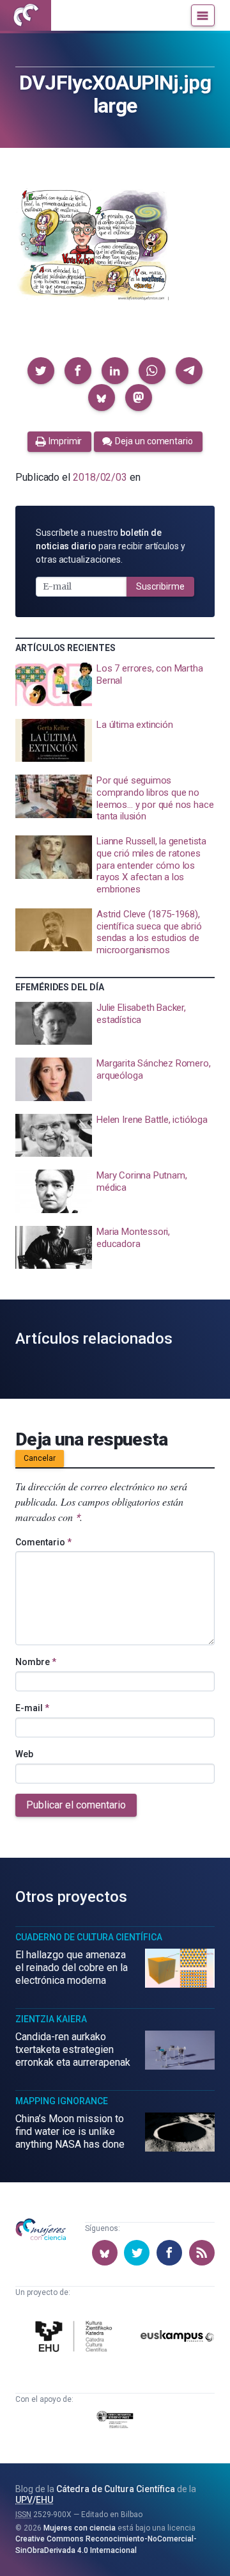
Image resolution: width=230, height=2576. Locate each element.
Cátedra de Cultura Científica (116, 2489)
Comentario (43, 1542)
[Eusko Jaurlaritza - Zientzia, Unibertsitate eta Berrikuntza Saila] (115, 2422)
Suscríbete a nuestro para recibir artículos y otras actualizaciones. (111, 546)
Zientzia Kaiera (51, 2019)
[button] (41, 371)
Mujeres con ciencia (80, 2528)
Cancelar (40, 1458)
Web (24, 1754)
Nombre (36, 1662)
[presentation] (115, 684)
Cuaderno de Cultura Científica (89, 1937)
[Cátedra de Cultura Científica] (76, 2338)
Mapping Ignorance (62, 2101)
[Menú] (203, 15)
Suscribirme (160, 586)
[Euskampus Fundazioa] (177, 2338)
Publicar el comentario (76, 1805)
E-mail (32, 1708)
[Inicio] (26, 15)
